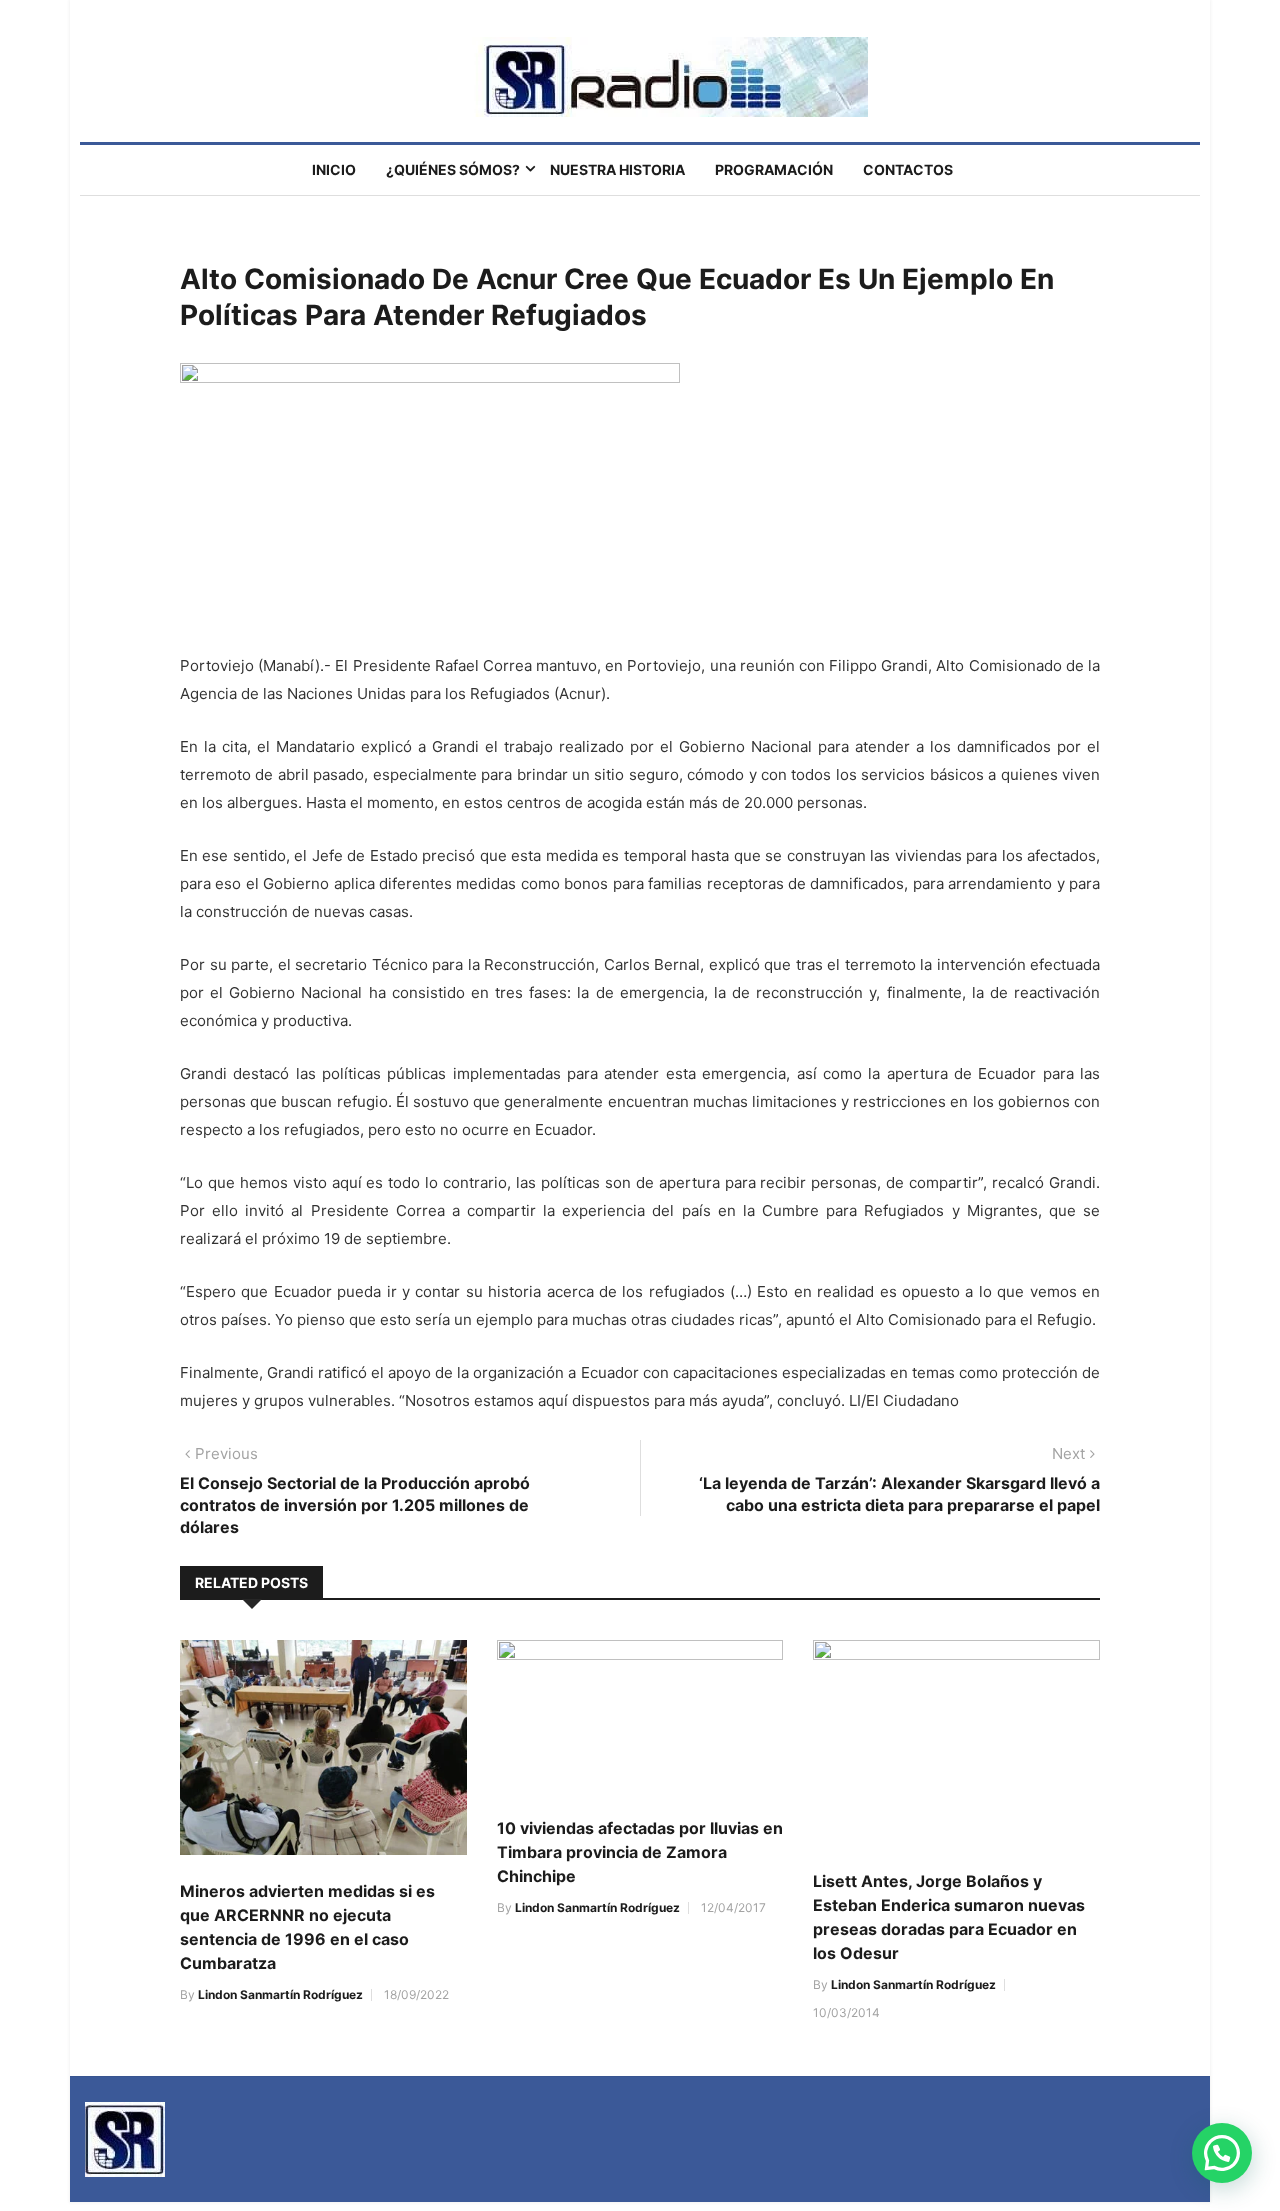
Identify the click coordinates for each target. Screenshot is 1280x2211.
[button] (1222, 2153)
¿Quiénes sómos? (453, 169)
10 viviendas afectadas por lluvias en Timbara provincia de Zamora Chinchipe (640, 1852)
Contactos (908, 169)
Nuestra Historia (617, 169)
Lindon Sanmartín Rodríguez (280, 1994)
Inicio (334, 169)
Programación (774, 169)
